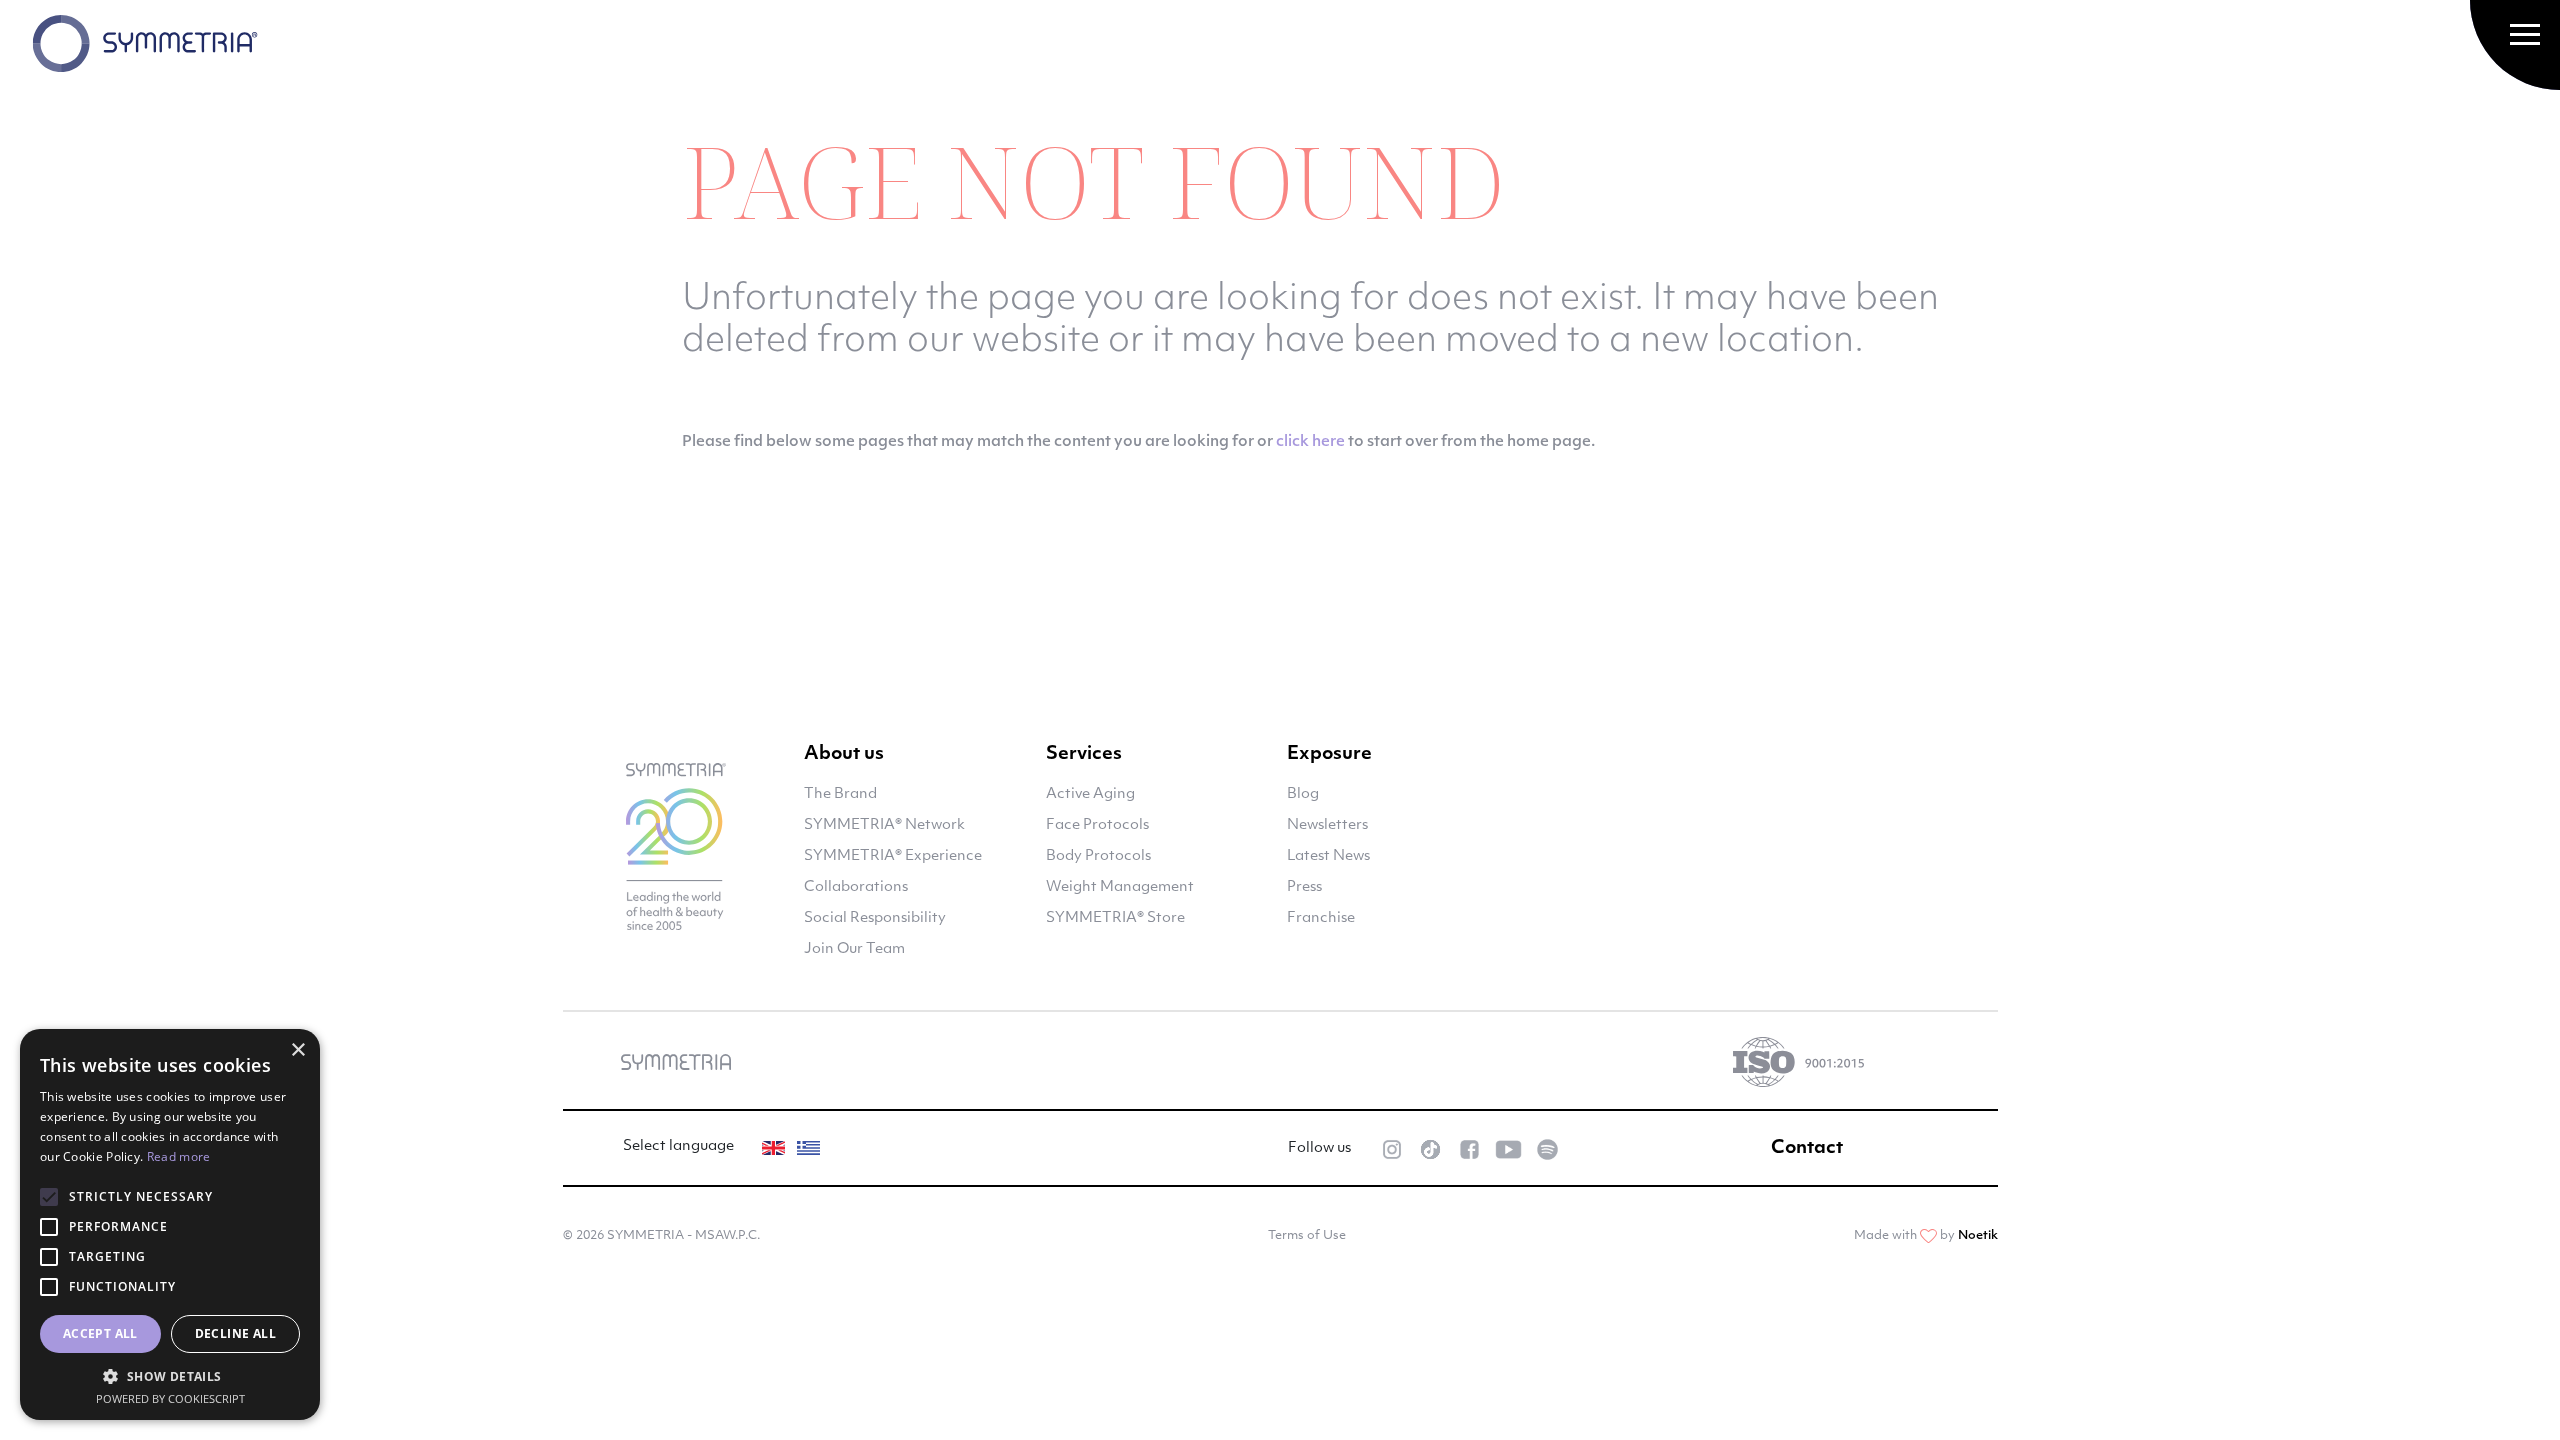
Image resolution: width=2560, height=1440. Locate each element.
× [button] (297, 1050)
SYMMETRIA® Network (884, 825)
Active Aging (1090, 794)
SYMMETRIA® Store (1115, 918)
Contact (1807, 1149)
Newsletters (1327, 825)
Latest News (1328, 856)
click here (1310, 442)
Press (1304, 887)
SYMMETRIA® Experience (893, 856)
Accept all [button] (100, 1333)
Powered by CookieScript (170, 1398)
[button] (170, 1376)
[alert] (170, 1224)
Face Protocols (1097, 825)
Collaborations (856, 887)
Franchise (1321, 918)
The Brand (840, 794)
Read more (179, 1156)
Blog (1303, 794)
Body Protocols (1098, 856)
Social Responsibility (875, 918)
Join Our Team (854, 949)
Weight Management (1120, 887)
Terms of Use (1307, 1236)
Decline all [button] (235, 1333)
